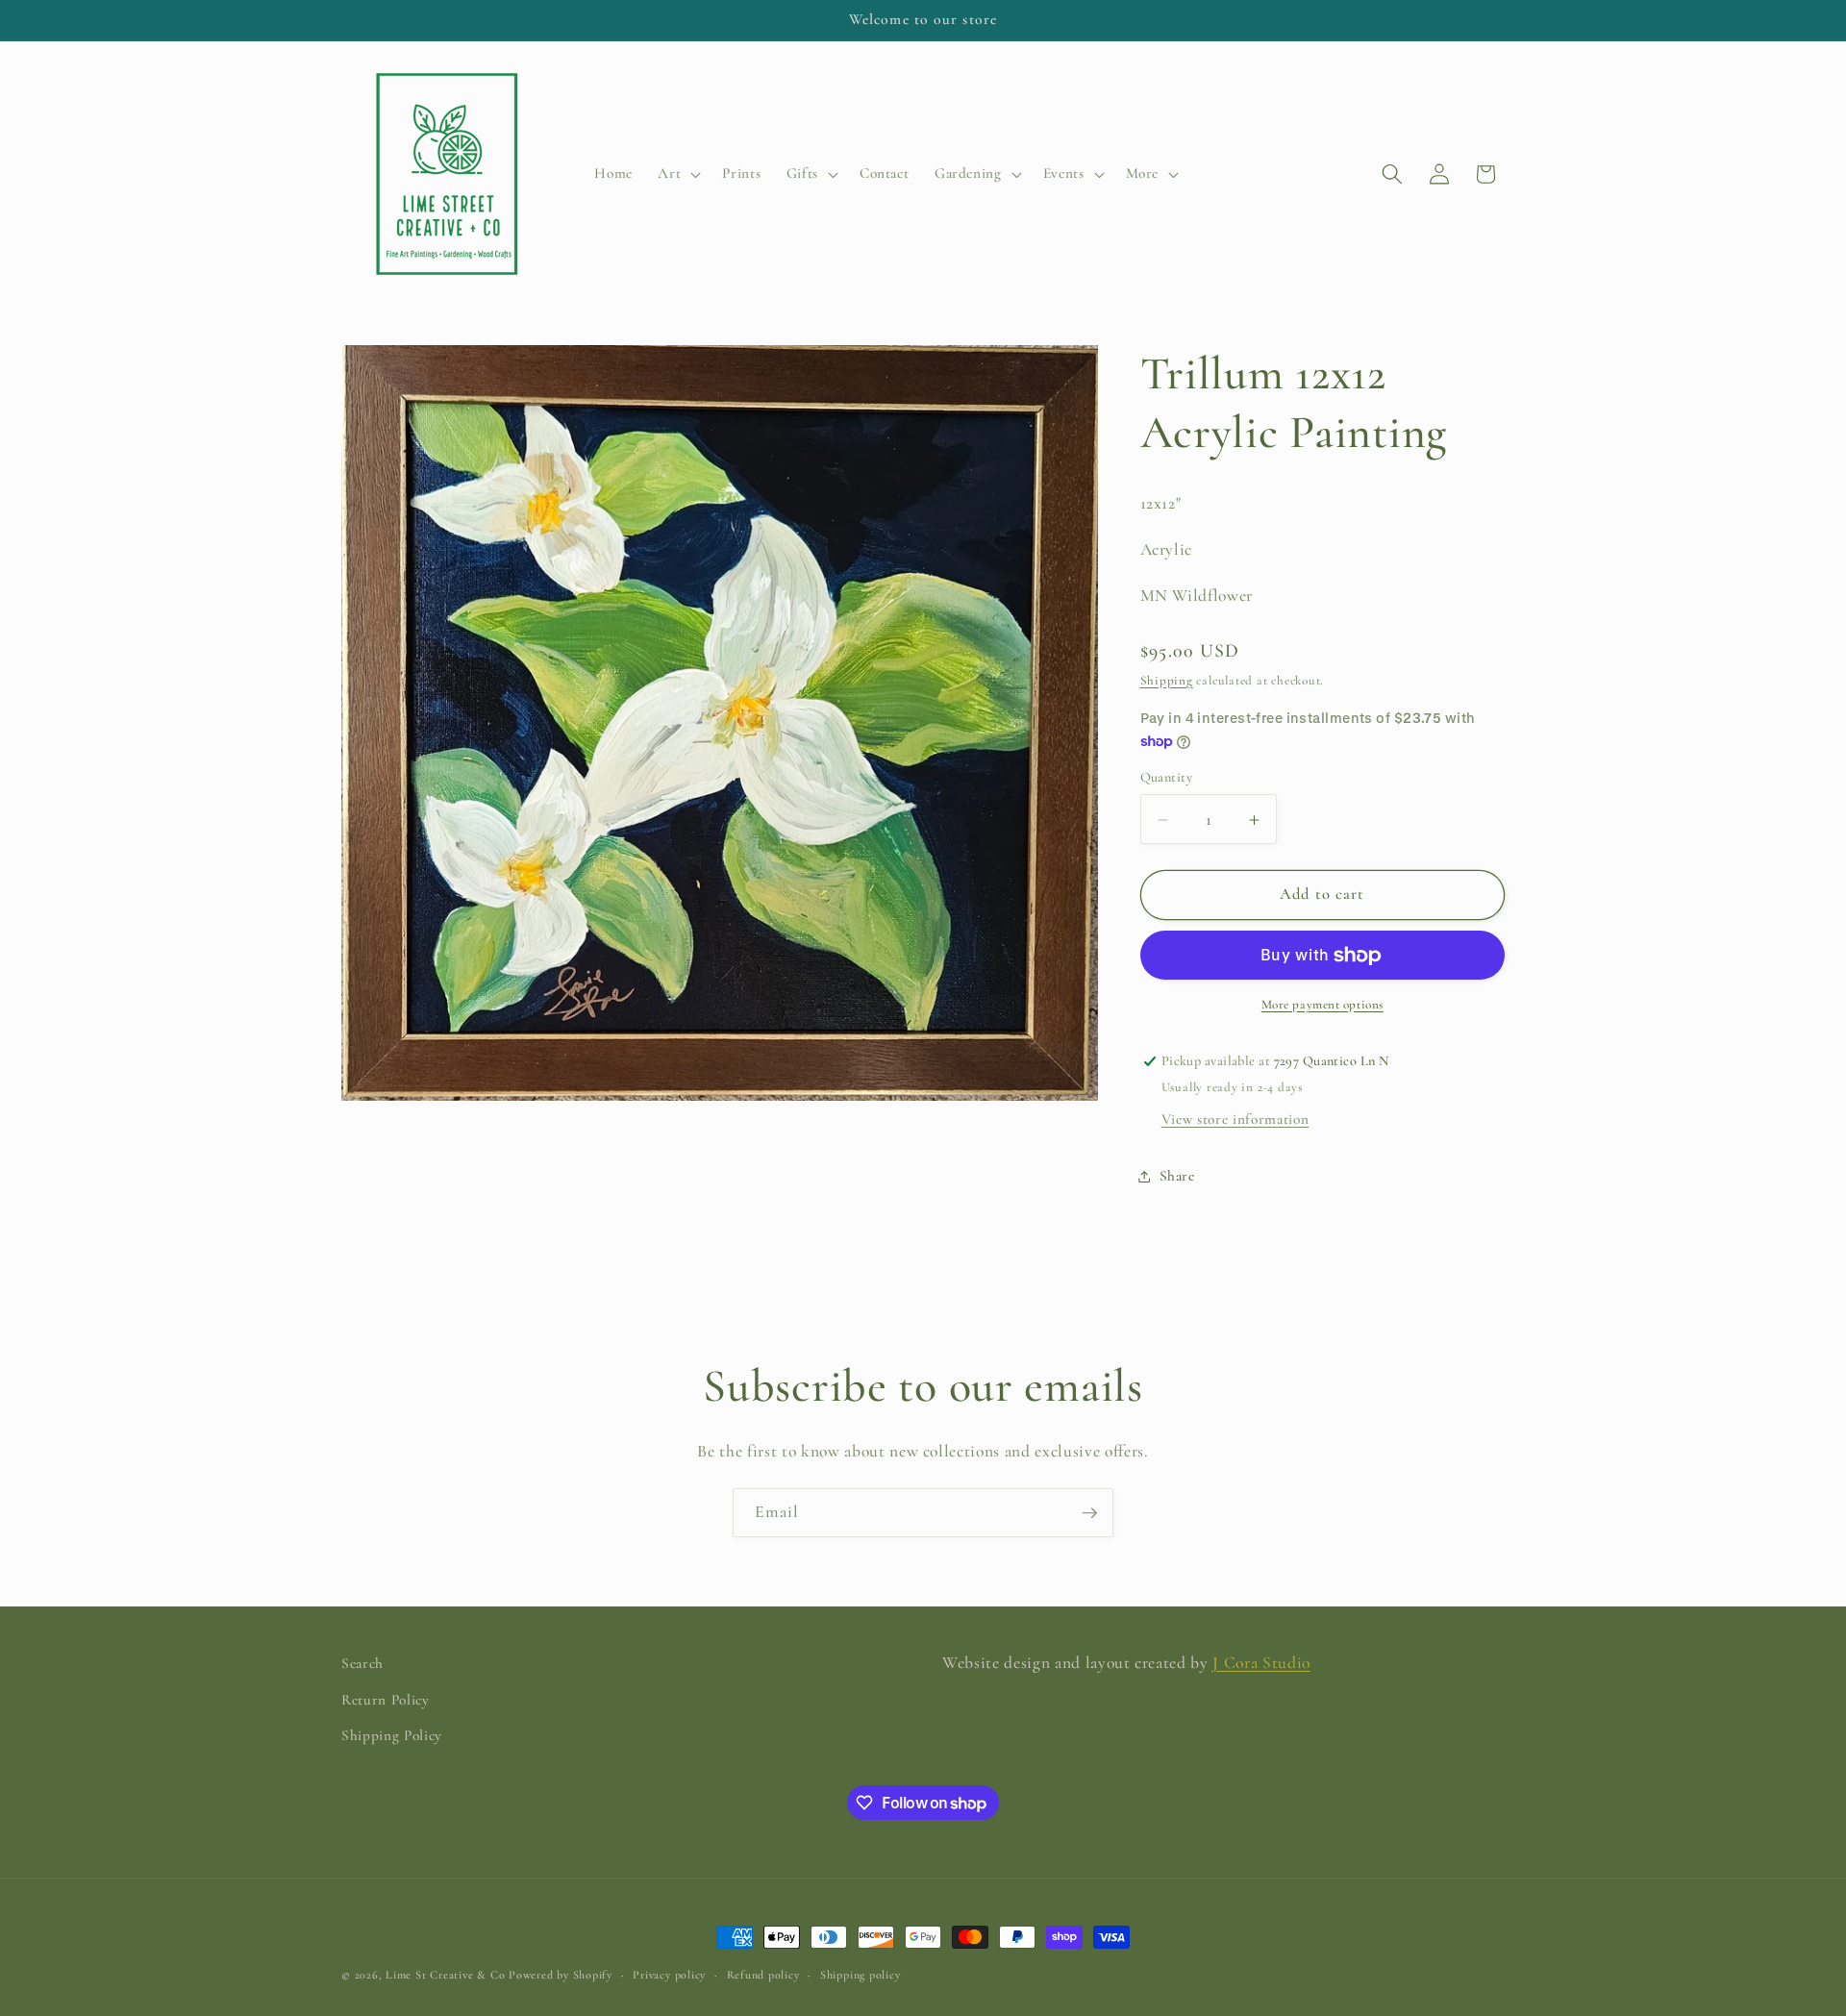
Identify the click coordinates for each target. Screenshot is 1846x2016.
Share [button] (1177, 1176)
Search (362, 1663)
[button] (677, 174)
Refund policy (763, 1975)
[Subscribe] (1089, 1513)
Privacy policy (669, 1975)
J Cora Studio (1261, 1663)
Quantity (1167, 778)
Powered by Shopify (561, 1975)
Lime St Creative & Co (445, 1975)
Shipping (1167, 681)
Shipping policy (861, 1975)
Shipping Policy (392, 1735)
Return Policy (386, 1700)
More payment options (1322, 1006)
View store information (1235, 1120)
